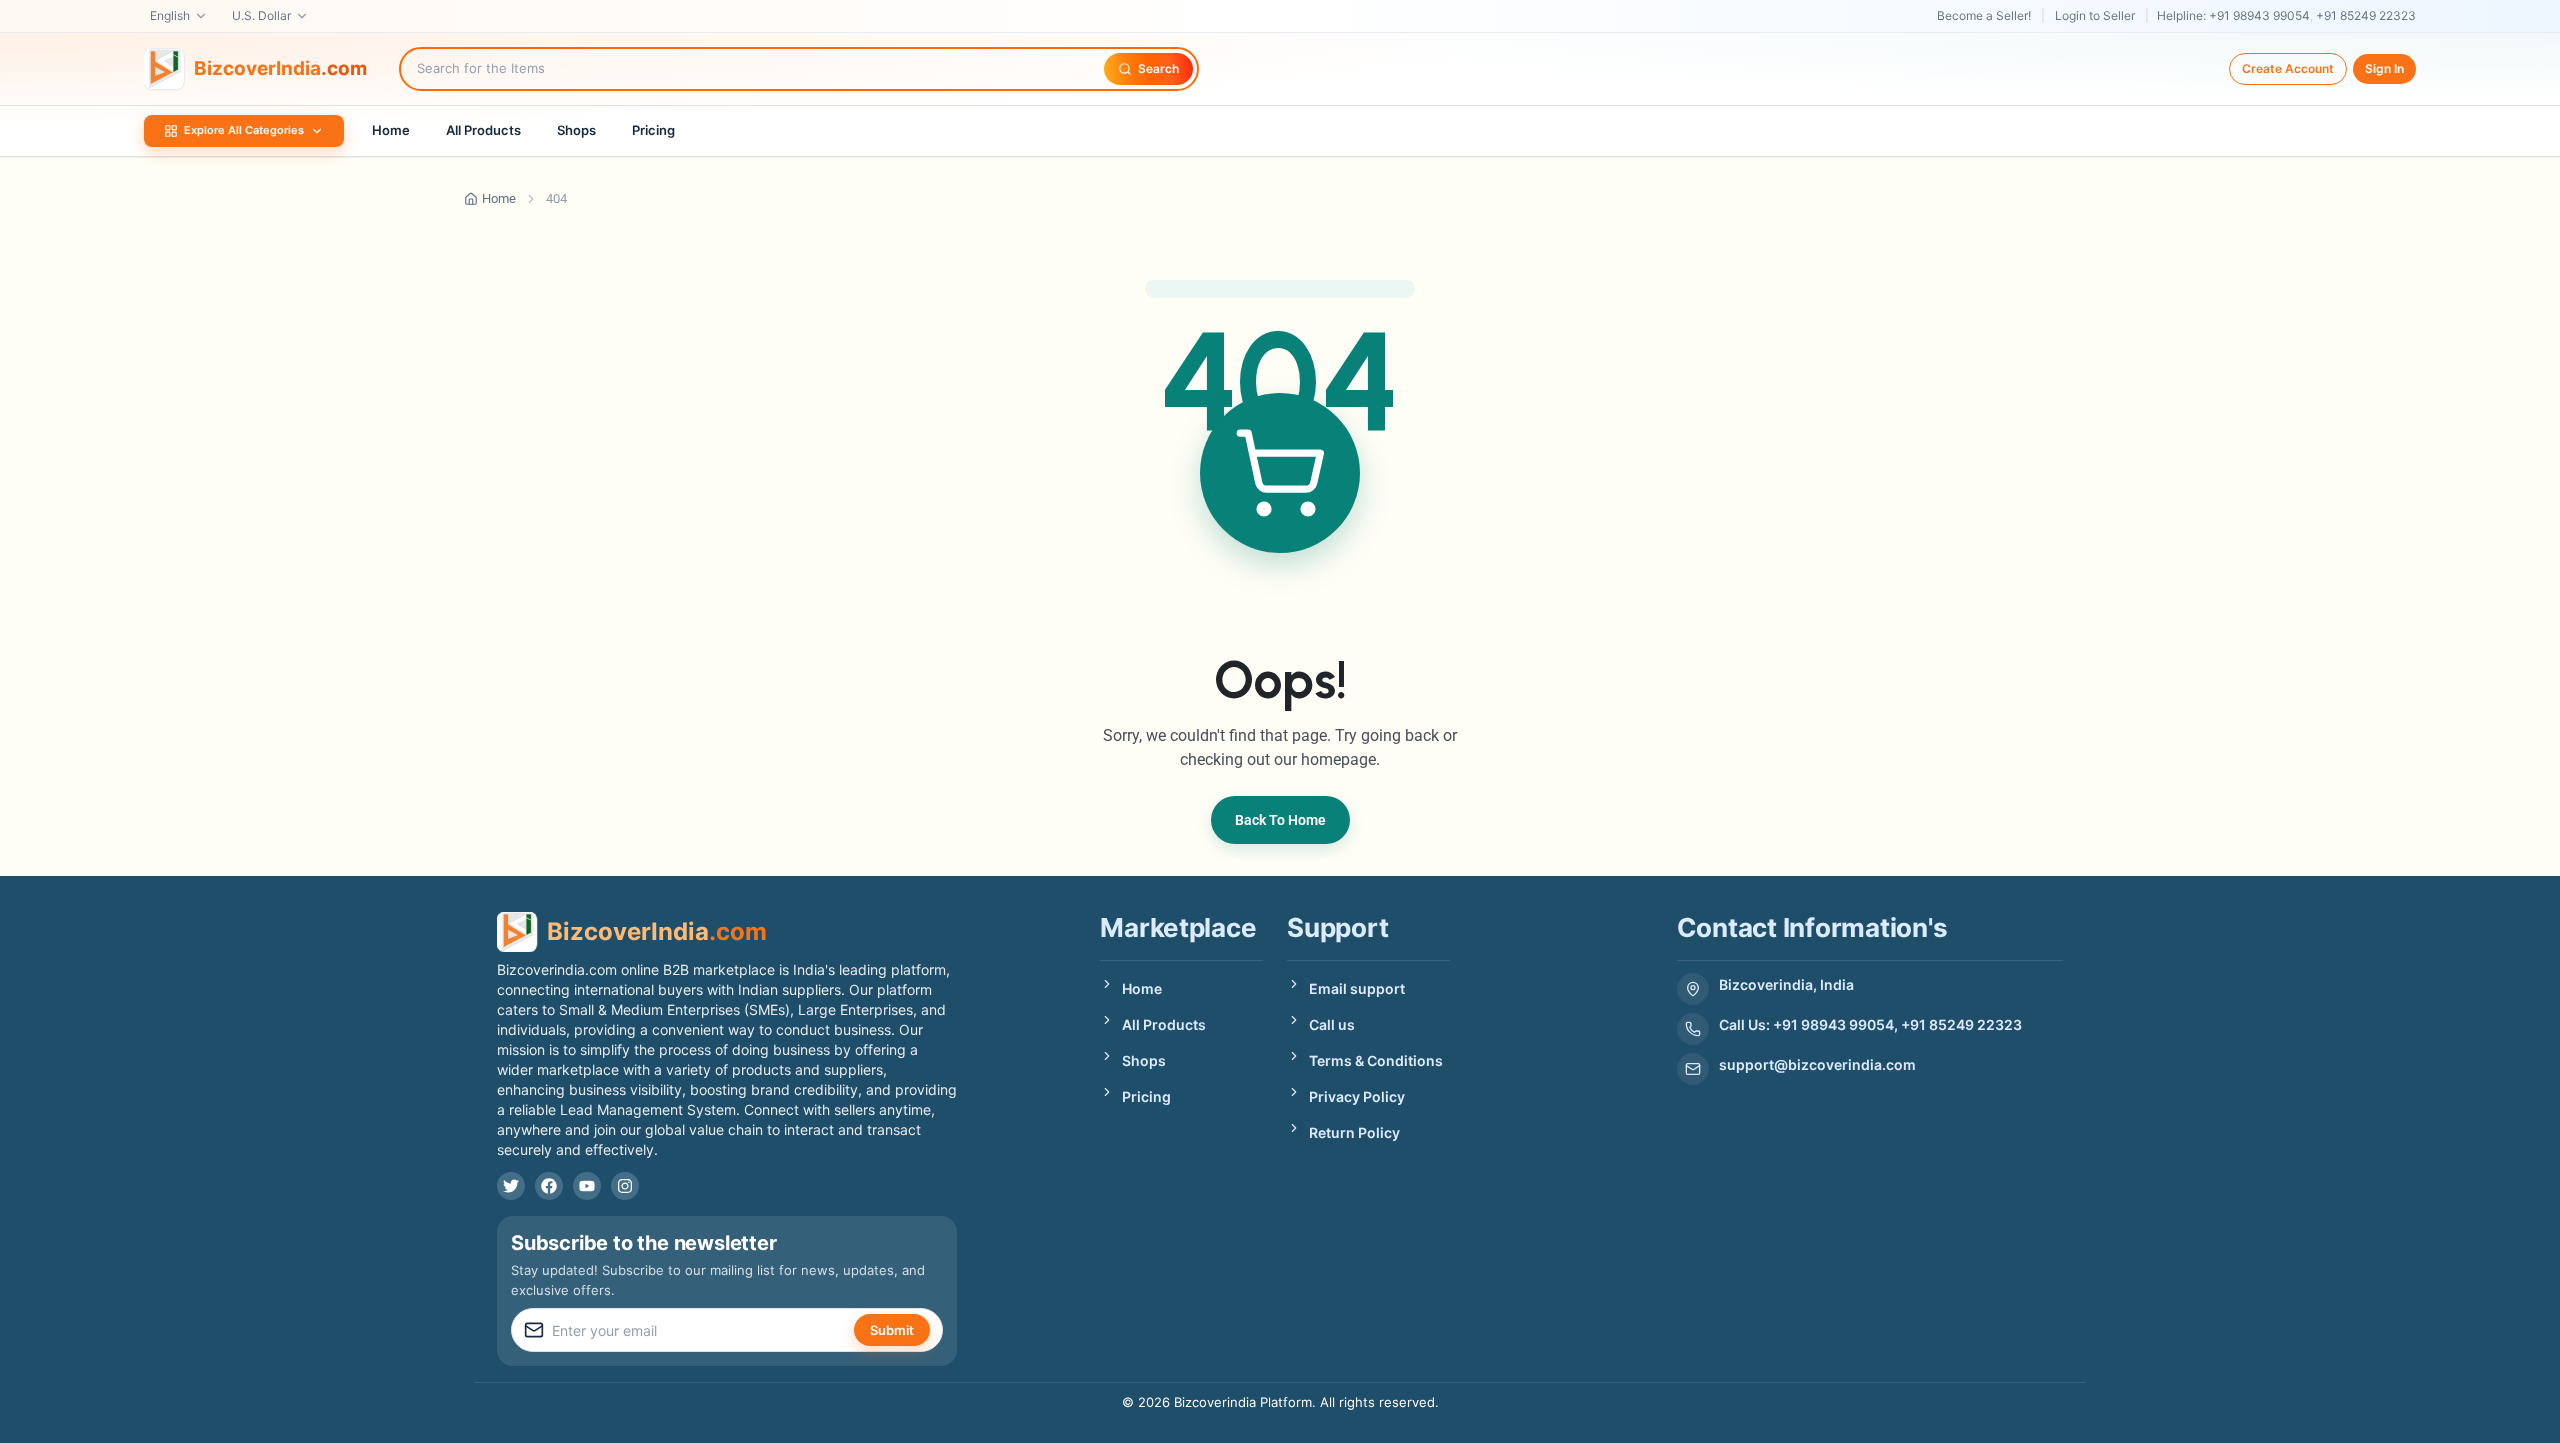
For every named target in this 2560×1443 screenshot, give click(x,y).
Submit (892, 1330)
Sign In (2384, 68)
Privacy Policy (1357, 1096)
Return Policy (1354, 1132)
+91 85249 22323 (2366, 15)
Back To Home (1280, 820)
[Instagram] (625, 1186)
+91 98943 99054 (2259, 15)
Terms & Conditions (1376, 1060)
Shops (576, 130)
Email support (1357, 988)
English (170, 15)
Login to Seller (2095, 15)
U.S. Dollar (261, 15)
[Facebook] (549, 1186)
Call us (1332, 1024)
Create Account (2288, 68)
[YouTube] (587, 1186)
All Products (483, 130)
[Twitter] (511, 1186)
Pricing (653, 130)
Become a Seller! (1984, 15)
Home (391, 130)
